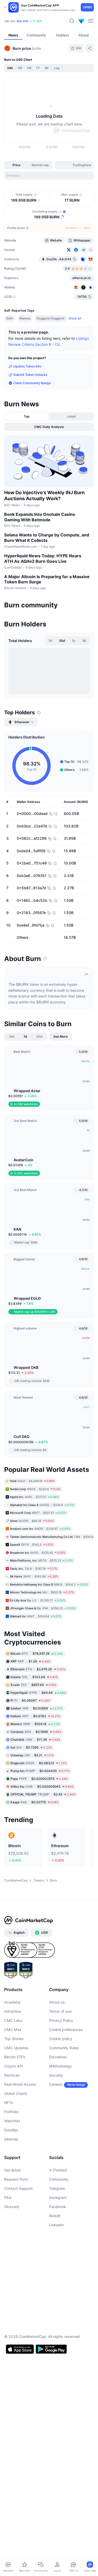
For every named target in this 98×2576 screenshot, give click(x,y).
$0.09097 (30, 1993)
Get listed (12, 2463)
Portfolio (11, 2405)
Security (56, 2368)
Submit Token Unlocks (30, 375)
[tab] (60, 165)
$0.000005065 (42, 2079)
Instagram (58, 2491)
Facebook (58, 2500)
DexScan (12, 2368)
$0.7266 (31, 2040)
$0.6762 (35, 2009)
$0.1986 (36, 2025)
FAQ (8, 2491)
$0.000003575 (39, 2072)
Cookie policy (61, 2332)
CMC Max (13, 2323)
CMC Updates (16, 2341)
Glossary (12, 2500)
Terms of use (60, 2304)
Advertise (13, 2304)
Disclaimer (58, 2350)
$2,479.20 (38, 1962)
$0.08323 (39, 2056)
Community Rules (64, 2341)
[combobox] (49, 176)
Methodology (60, 2359)
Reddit (55, 2509)
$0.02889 (37, 2001)
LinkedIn (56, 2518)
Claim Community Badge (32, 383)
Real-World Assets (20, 2377)
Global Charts (16, 2387)
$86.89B (22, 21)
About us (57, 2295)
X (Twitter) (58, 2463)
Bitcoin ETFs (15, 2350)
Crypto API (14, 2359)
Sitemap (11, 2432)
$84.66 (38, 1985)
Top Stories (14, 2332)
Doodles (11, 2423)
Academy (12, 2295)
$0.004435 (40, 2064)
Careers (56, 2377)
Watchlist (12, 2414)
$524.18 (35, 2017)
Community (59, 2472)
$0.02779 (34, 2095)
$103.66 (34, 1970)
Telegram (57, 2481)
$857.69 (33, 1978)
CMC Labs (13, 2314)
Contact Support (18, 2481)
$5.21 (32, 2048)
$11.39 (35, 2032)
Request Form (16, 2472)
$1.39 (30, 1954)
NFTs (9, 2396)
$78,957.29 (37, 1946)
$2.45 (43, 2087)
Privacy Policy (61, 2314)
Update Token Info (27, 366)
